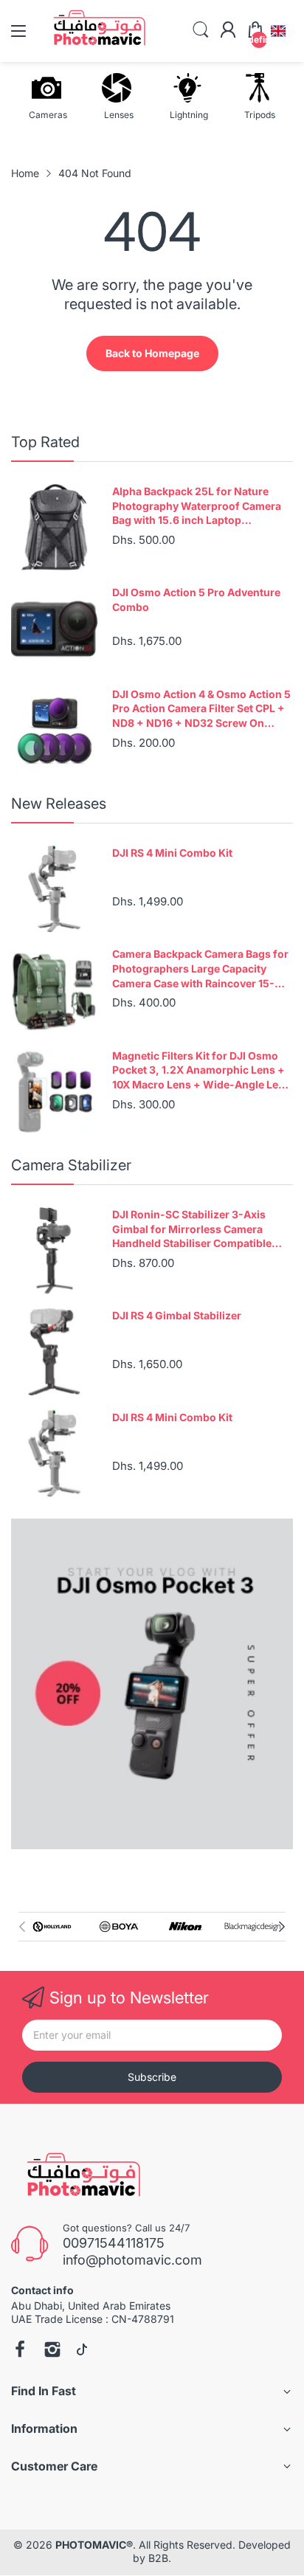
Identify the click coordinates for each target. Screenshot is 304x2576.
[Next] (22, 1927)
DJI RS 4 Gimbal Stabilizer (177, 1315)
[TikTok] (82, 2351)
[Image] (152, 1684)
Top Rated (45, 442)
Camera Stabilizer (71, 1165)
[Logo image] (52, 1927)
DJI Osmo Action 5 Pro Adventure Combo (196, 600)
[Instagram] (52, 2351)
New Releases (59, 804)
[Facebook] (20, 2351)
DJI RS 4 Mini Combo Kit (172, 853)
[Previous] (282, 1927)
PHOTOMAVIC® (94, 2545)
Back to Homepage (152, 353)
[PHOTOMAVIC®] (79, 2178)
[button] (278, 31)
